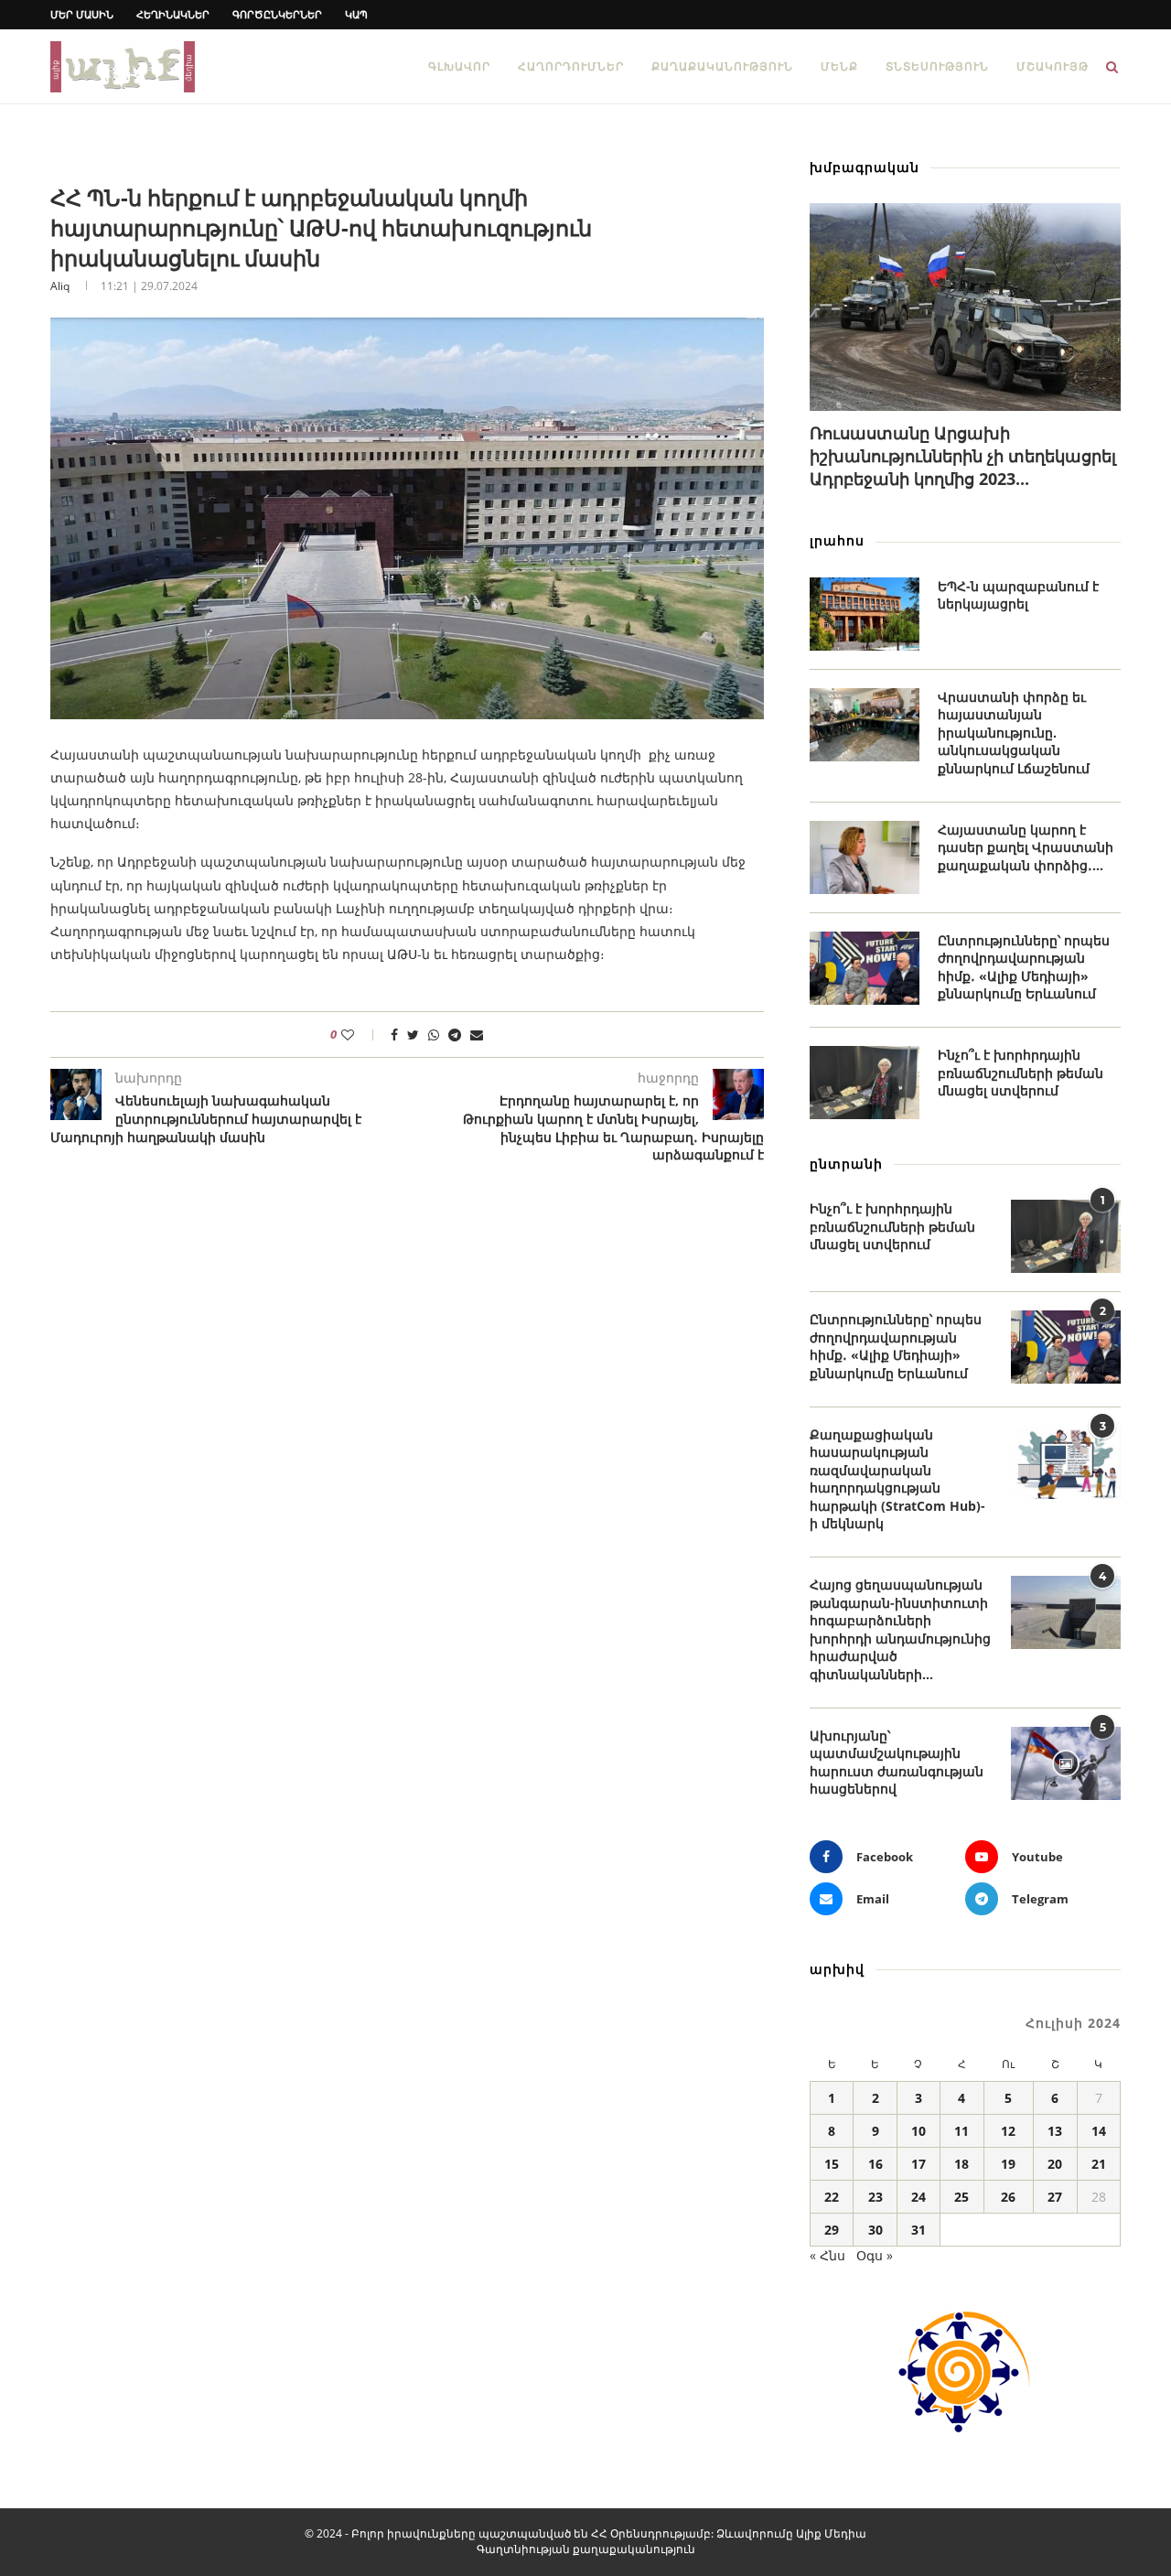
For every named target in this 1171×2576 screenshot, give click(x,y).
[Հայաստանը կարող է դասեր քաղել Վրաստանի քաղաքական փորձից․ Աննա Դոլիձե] (865, 857)
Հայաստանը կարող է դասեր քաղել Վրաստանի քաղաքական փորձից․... (1026, 847)
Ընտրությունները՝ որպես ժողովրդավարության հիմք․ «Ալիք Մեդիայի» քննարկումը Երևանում (1024, 967)
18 (962, 2164)
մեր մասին (82, 14)
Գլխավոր (459, 66)
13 (1055, 2131)
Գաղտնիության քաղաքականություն (586, 2549)
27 (1055, 2197)
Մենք (839, 66)
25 (962, 2197)
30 (876, 2230)
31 (919, 2230)
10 (919, 2131)
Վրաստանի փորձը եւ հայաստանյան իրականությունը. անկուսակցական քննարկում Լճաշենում (1014, 733)
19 (1008, 2164)
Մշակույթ (1053, 66)
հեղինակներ (173, 14)
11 (962, 2131)
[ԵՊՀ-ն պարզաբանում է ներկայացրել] (865, 614)
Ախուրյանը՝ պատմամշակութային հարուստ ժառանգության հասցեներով (897, 1762)
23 (876, 2197)
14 (1099, 2131)
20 (1055, 2164)
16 (876, 2164)
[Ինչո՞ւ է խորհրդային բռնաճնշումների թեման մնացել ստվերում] (865, 1083)
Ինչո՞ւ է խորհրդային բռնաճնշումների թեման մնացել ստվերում (1021, 1072)
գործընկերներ (277, 14)
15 (832, 2164)
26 (1008, 2197)
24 (919, 2197)
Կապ (356, 14)
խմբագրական (865, 167)
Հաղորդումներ (571, 66)
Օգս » (875, 2255)
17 (919, 2164)
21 (1099, 2164)
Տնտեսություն (937, 66)
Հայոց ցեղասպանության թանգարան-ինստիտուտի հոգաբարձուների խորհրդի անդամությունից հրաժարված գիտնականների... (900, 1629)
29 (832, 2230)
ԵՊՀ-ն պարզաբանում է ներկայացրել (1018, 595)
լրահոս (837, 540)
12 (1008, 2131)
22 (832, 2197)
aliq (60, 286)
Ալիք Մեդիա (831, 2533)
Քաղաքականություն (722, 66)
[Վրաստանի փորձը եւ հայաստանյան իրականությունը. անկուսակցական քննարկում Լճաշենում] (865, 725)
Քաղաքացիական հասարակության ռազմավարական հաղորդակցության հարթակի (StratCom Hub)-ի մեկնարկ (897, 1479)
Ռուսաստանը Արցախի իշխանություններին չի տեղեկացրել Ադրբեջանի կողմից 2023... (963, 456)
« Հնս (827, 2255)
